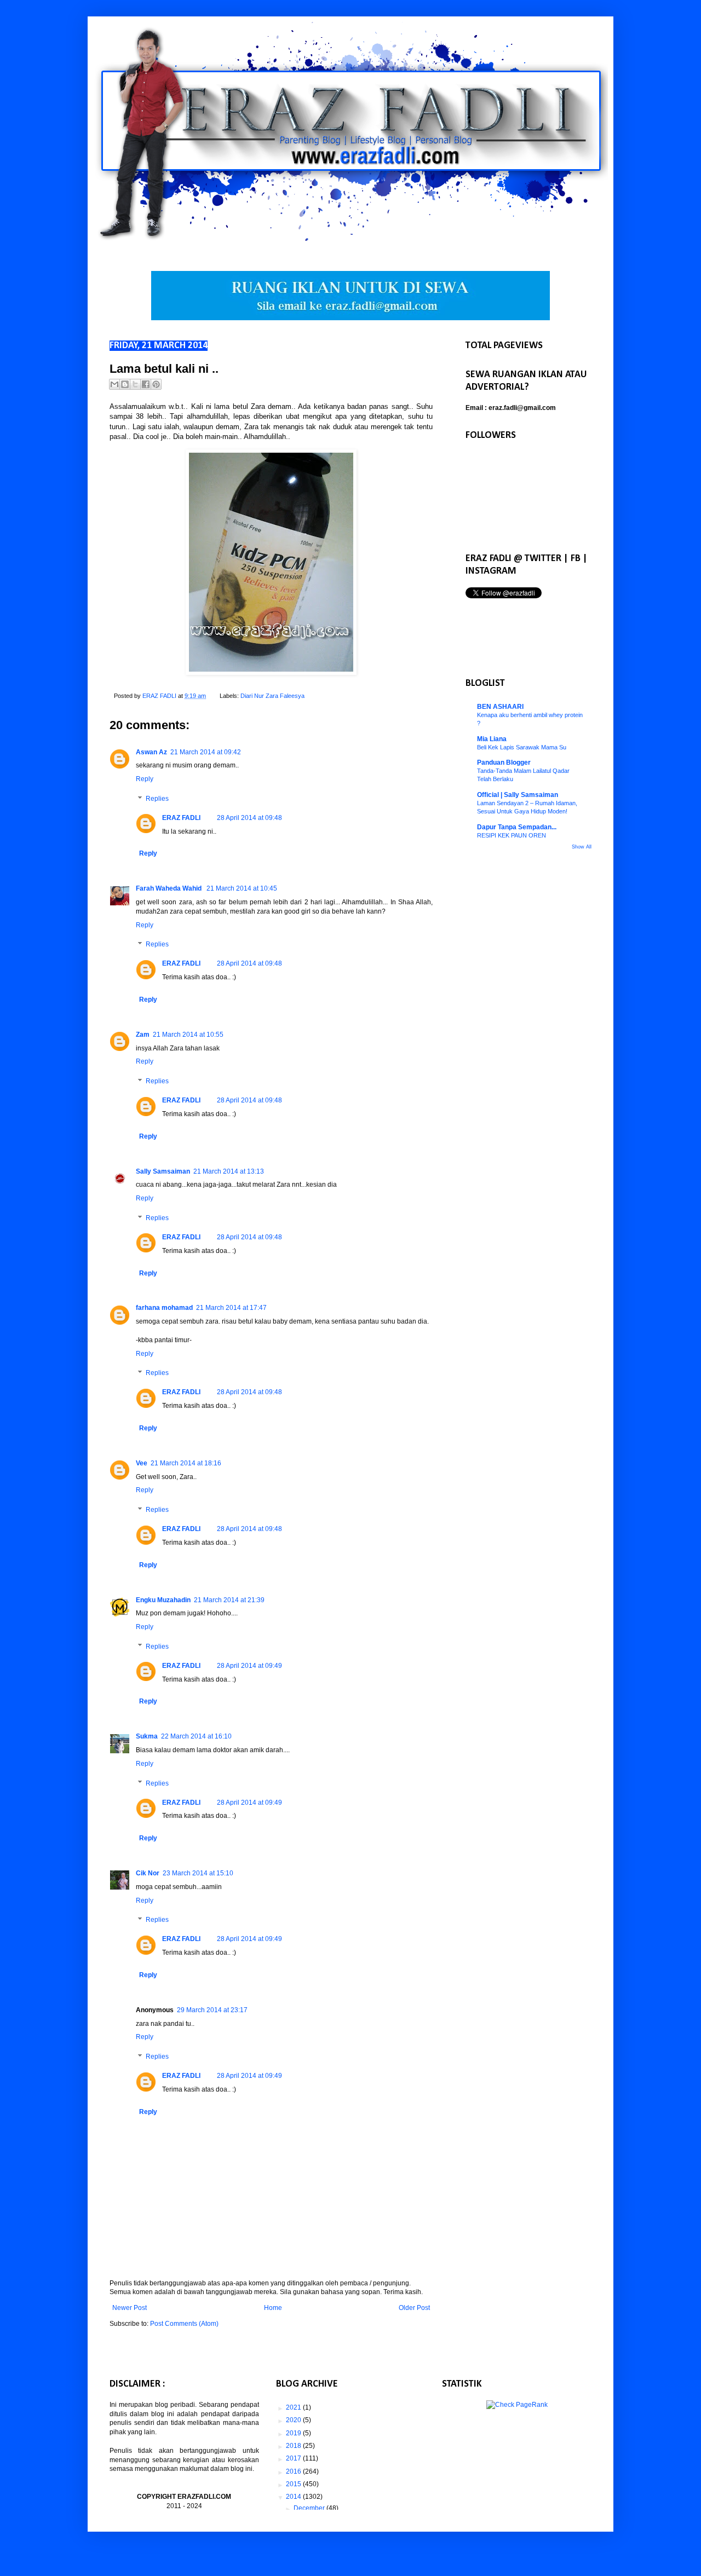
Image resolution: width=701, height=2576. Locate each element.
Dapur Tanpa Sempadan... (517, 827)
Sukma (147, 1736)
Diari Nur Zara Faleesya (272, 696)
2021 (294, 2407)
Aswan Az (151, 752)
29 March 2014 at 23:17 (212, 2010)
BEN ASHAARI (500, 707)
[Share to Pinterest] (156, 384)
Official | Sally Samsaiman (518, 795)
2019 (294, 2433)
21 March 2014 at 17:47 (231, 1308)
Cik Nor (148, 1873)
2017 (294, 2458)
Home (273, 2308)
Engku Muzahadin (163, 1600)
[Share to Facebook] (146, 384)
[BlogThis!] (125, 384)
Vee (142, 1463)
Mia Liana (492, 739)
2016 (294, 2471)
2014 (294, 2497)
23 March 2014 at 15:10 (198, 1873)
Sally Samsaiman (163, 1171)
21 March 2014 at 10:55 (188, 1035)
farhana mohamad (164, 1308)
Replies (157, 799)
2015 (294, 2484)
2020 (294, 2420)
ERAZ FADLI (181, 818)
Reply (145, 779)
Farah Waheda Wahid (169, 888)
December (310, 2508)
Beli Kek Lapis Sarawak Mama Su (522, 747)
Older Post (414, 2308)
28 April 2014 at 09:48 (249, 818)
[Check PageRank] (517, 2405)
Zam (143, 1035)
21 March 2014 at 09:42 (206, 752)
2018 (294, 2446)
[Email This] (114, 384)
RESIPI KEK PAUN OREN (512, 835)
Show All (582, 847)
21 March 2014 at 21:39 (229, 1600)
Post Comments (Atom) (184, 2324)
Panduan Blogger (504, 763)
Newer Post (130, 2308)
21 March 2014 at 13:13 (229, 1171)
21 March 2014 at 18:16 (186, 1463)
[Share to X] (135, 384)
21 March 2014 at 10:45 (242, 888)
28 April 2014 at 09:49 (249, 1666)
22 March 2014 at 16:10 (196, 1736)
